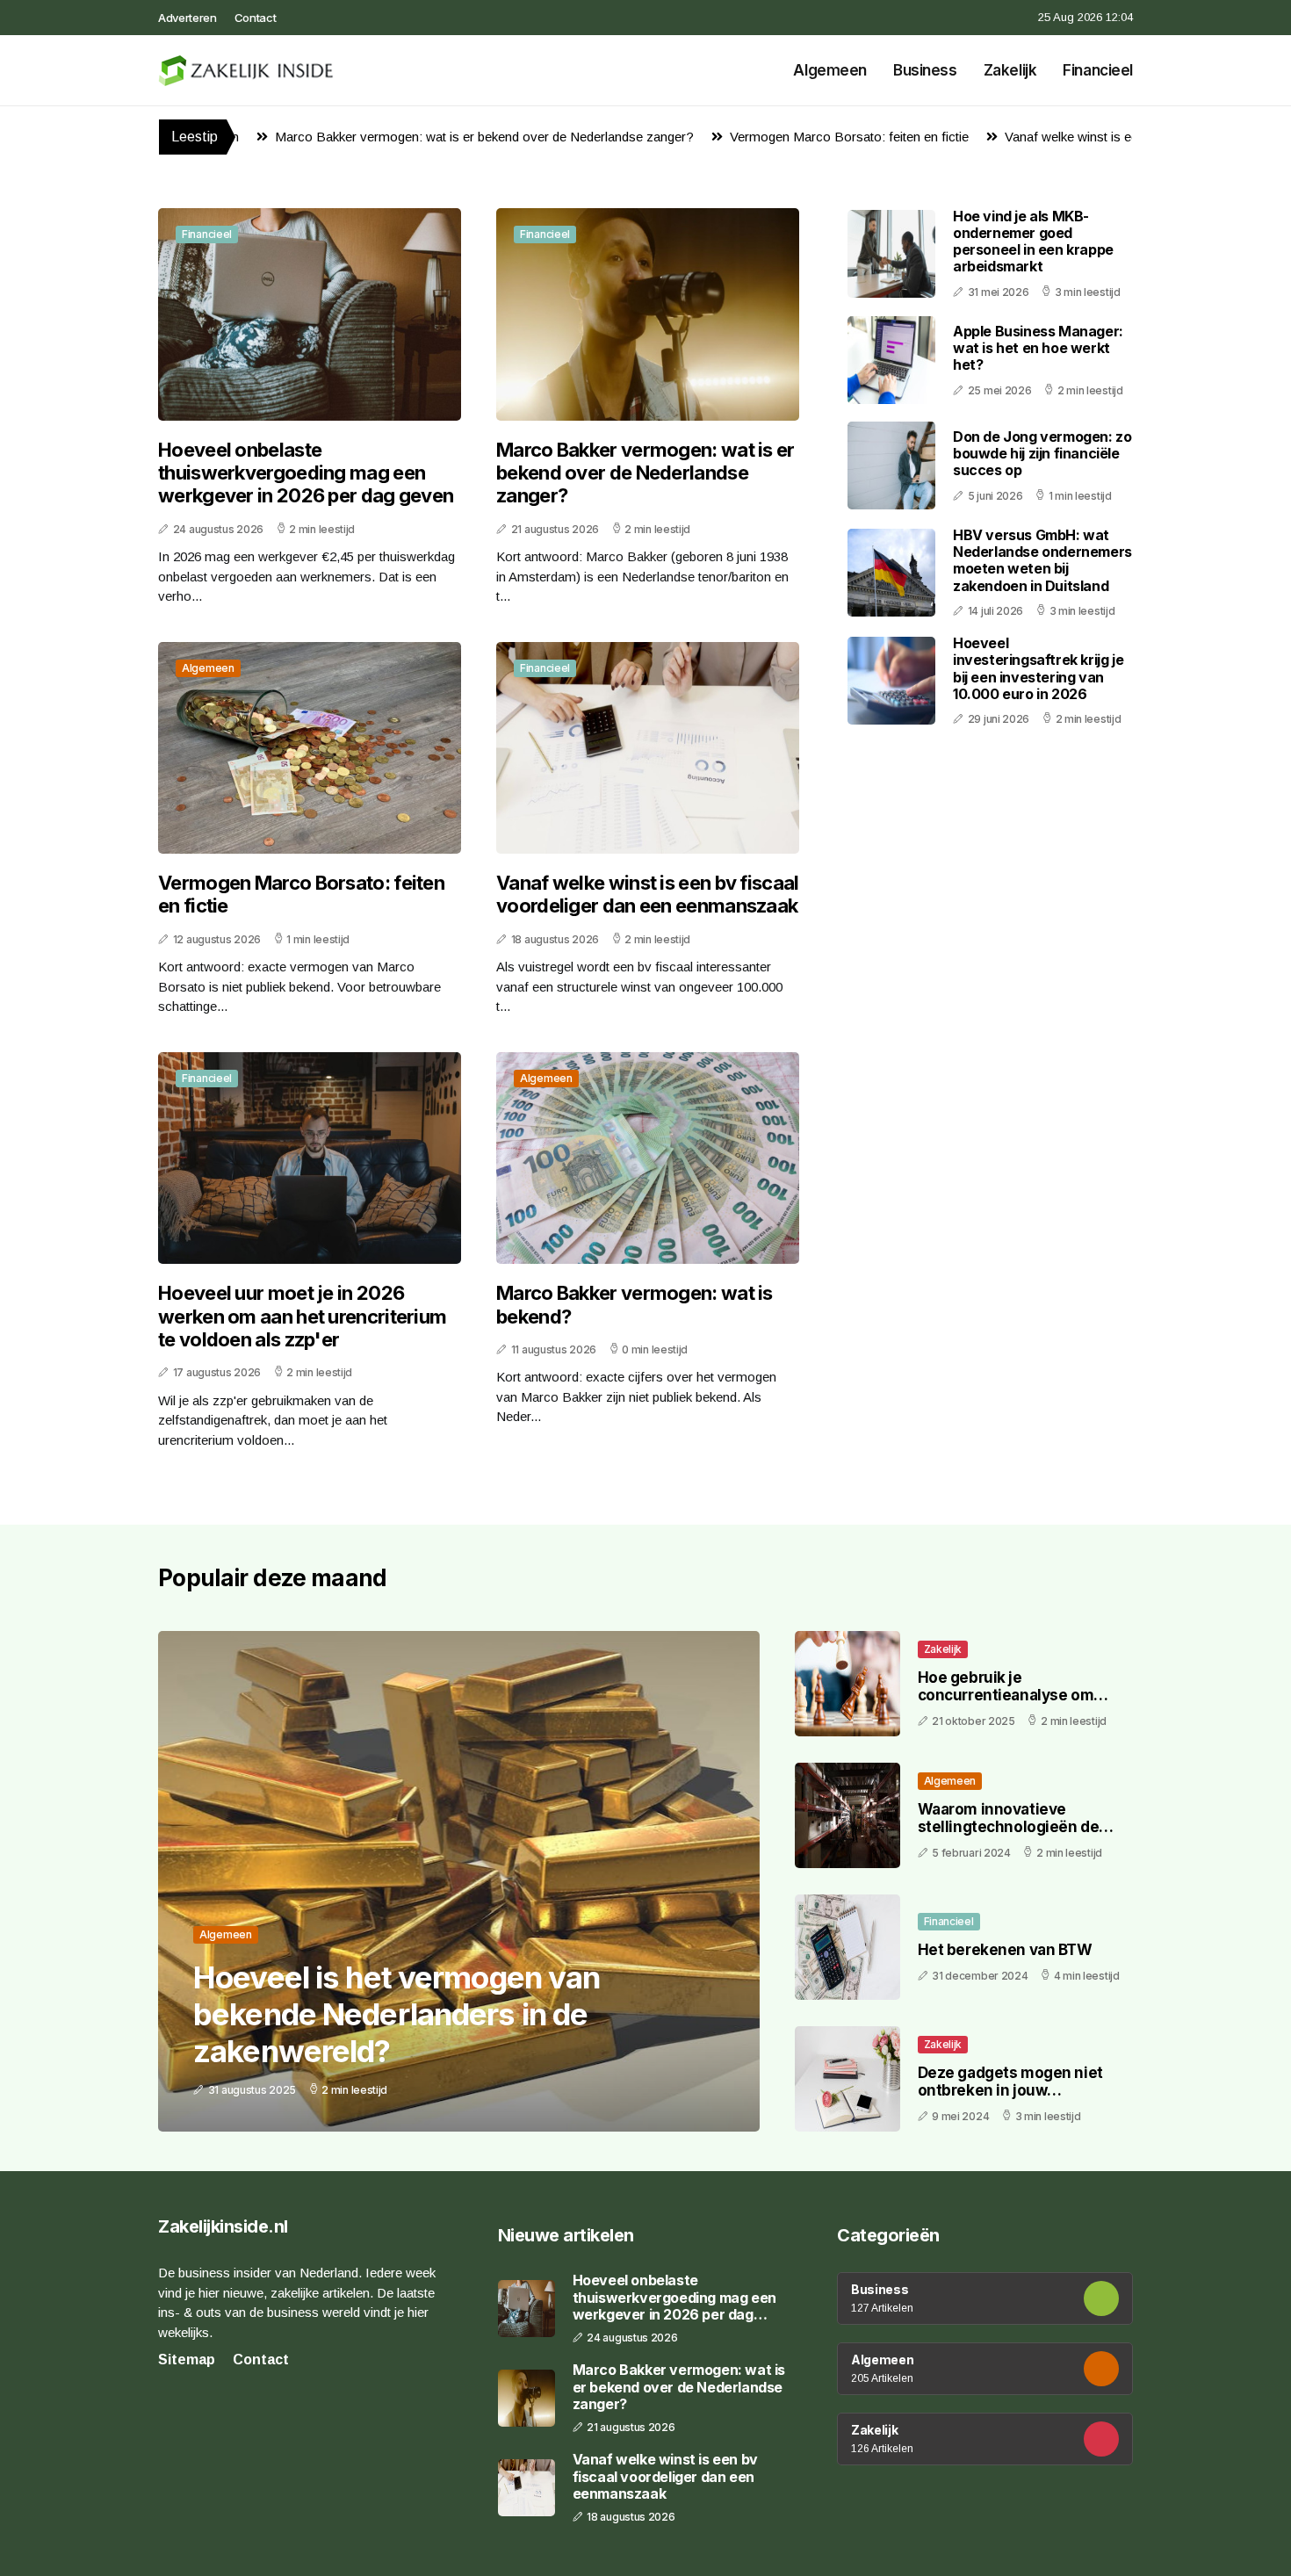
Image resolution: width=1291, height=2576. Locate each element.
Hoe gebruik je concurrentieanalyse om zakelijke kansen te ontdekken (1006, 1704)
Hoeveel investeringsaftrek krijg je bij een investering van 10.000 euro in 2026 (1038, 668)
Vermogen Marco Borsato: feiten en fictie (747, 137)
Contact (256, 18)
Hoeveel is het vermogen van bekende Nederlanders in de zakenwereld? (397, 2014)
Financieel (1098, 70)
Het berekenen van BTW (1005, 1950)
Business (925, 70)
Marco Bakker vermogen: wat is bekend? (635, 1304)
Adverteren (188, 18)
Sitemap (187, 2360)
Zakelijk (1010, 70)
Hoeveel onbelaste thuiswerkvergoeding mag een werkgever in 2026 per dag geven (306, 473)
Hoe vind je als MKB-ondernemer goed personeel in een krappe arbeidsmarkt (1033, 242)
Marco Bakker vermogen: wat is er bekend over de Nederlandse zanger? (382, 137)
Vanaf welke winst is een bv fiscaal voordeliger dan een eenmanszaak (648, 894)
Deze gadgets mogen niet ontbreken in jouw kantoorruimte (1010, 2091)
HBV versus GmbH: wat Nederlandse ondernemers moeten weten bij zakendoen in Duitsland (1042, 560)
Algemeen (830, 70)
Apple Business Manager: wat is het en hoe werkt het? (1038, 348)
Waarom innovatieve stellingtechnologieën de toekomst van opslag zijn (1009, 1827)
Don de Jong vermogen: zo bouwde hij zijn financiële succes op (1042, 453)
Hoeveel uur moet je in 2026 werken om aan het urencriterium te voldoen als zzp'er (302, 1316)
